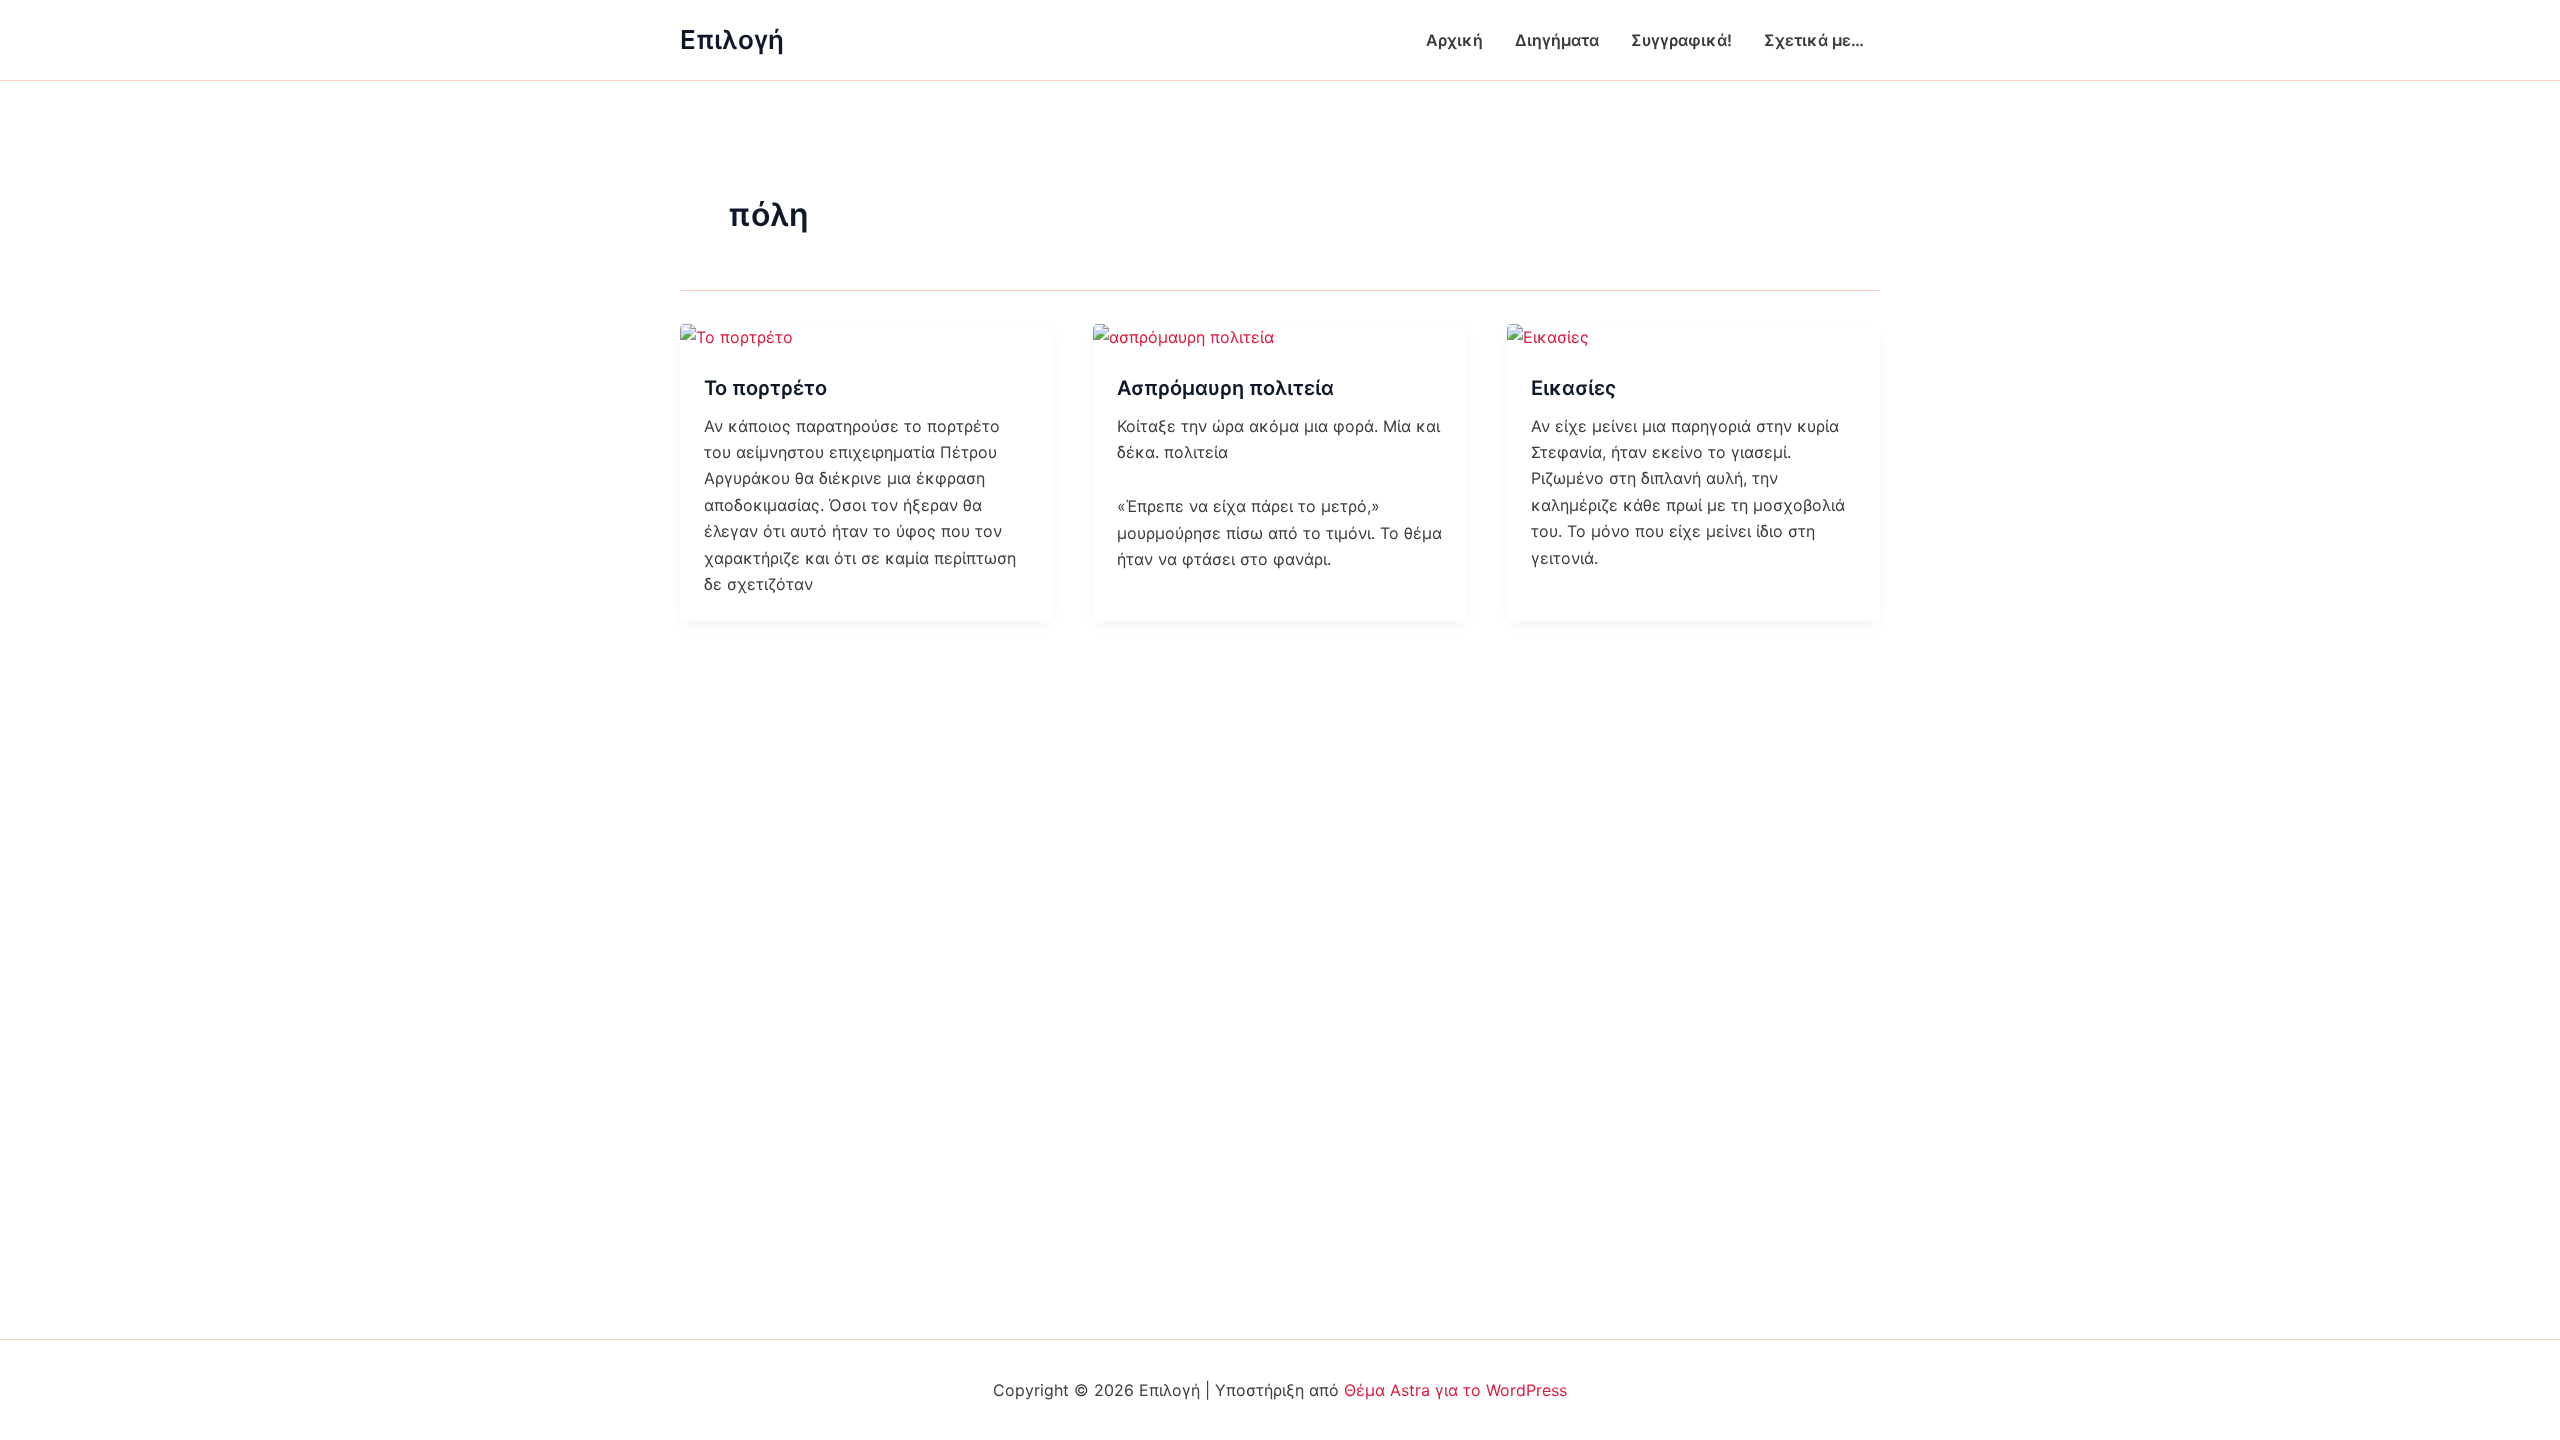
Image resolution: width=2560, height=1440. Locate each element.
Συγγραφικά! (1681, 40)
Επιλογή (732, 39)
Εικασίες (1573, 388)
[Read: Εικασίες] (1548, 336)
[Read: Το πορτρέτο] (736, 336)
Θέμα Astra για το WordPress (1455, 1390)
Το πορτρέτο (765, 388)
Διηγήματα (1557, 40)
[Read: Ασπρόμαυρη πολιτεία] (1183, 336)
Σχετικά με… (1814, 40)
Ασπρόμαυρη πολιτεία (1225, 388)
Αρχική (1454, 40)
